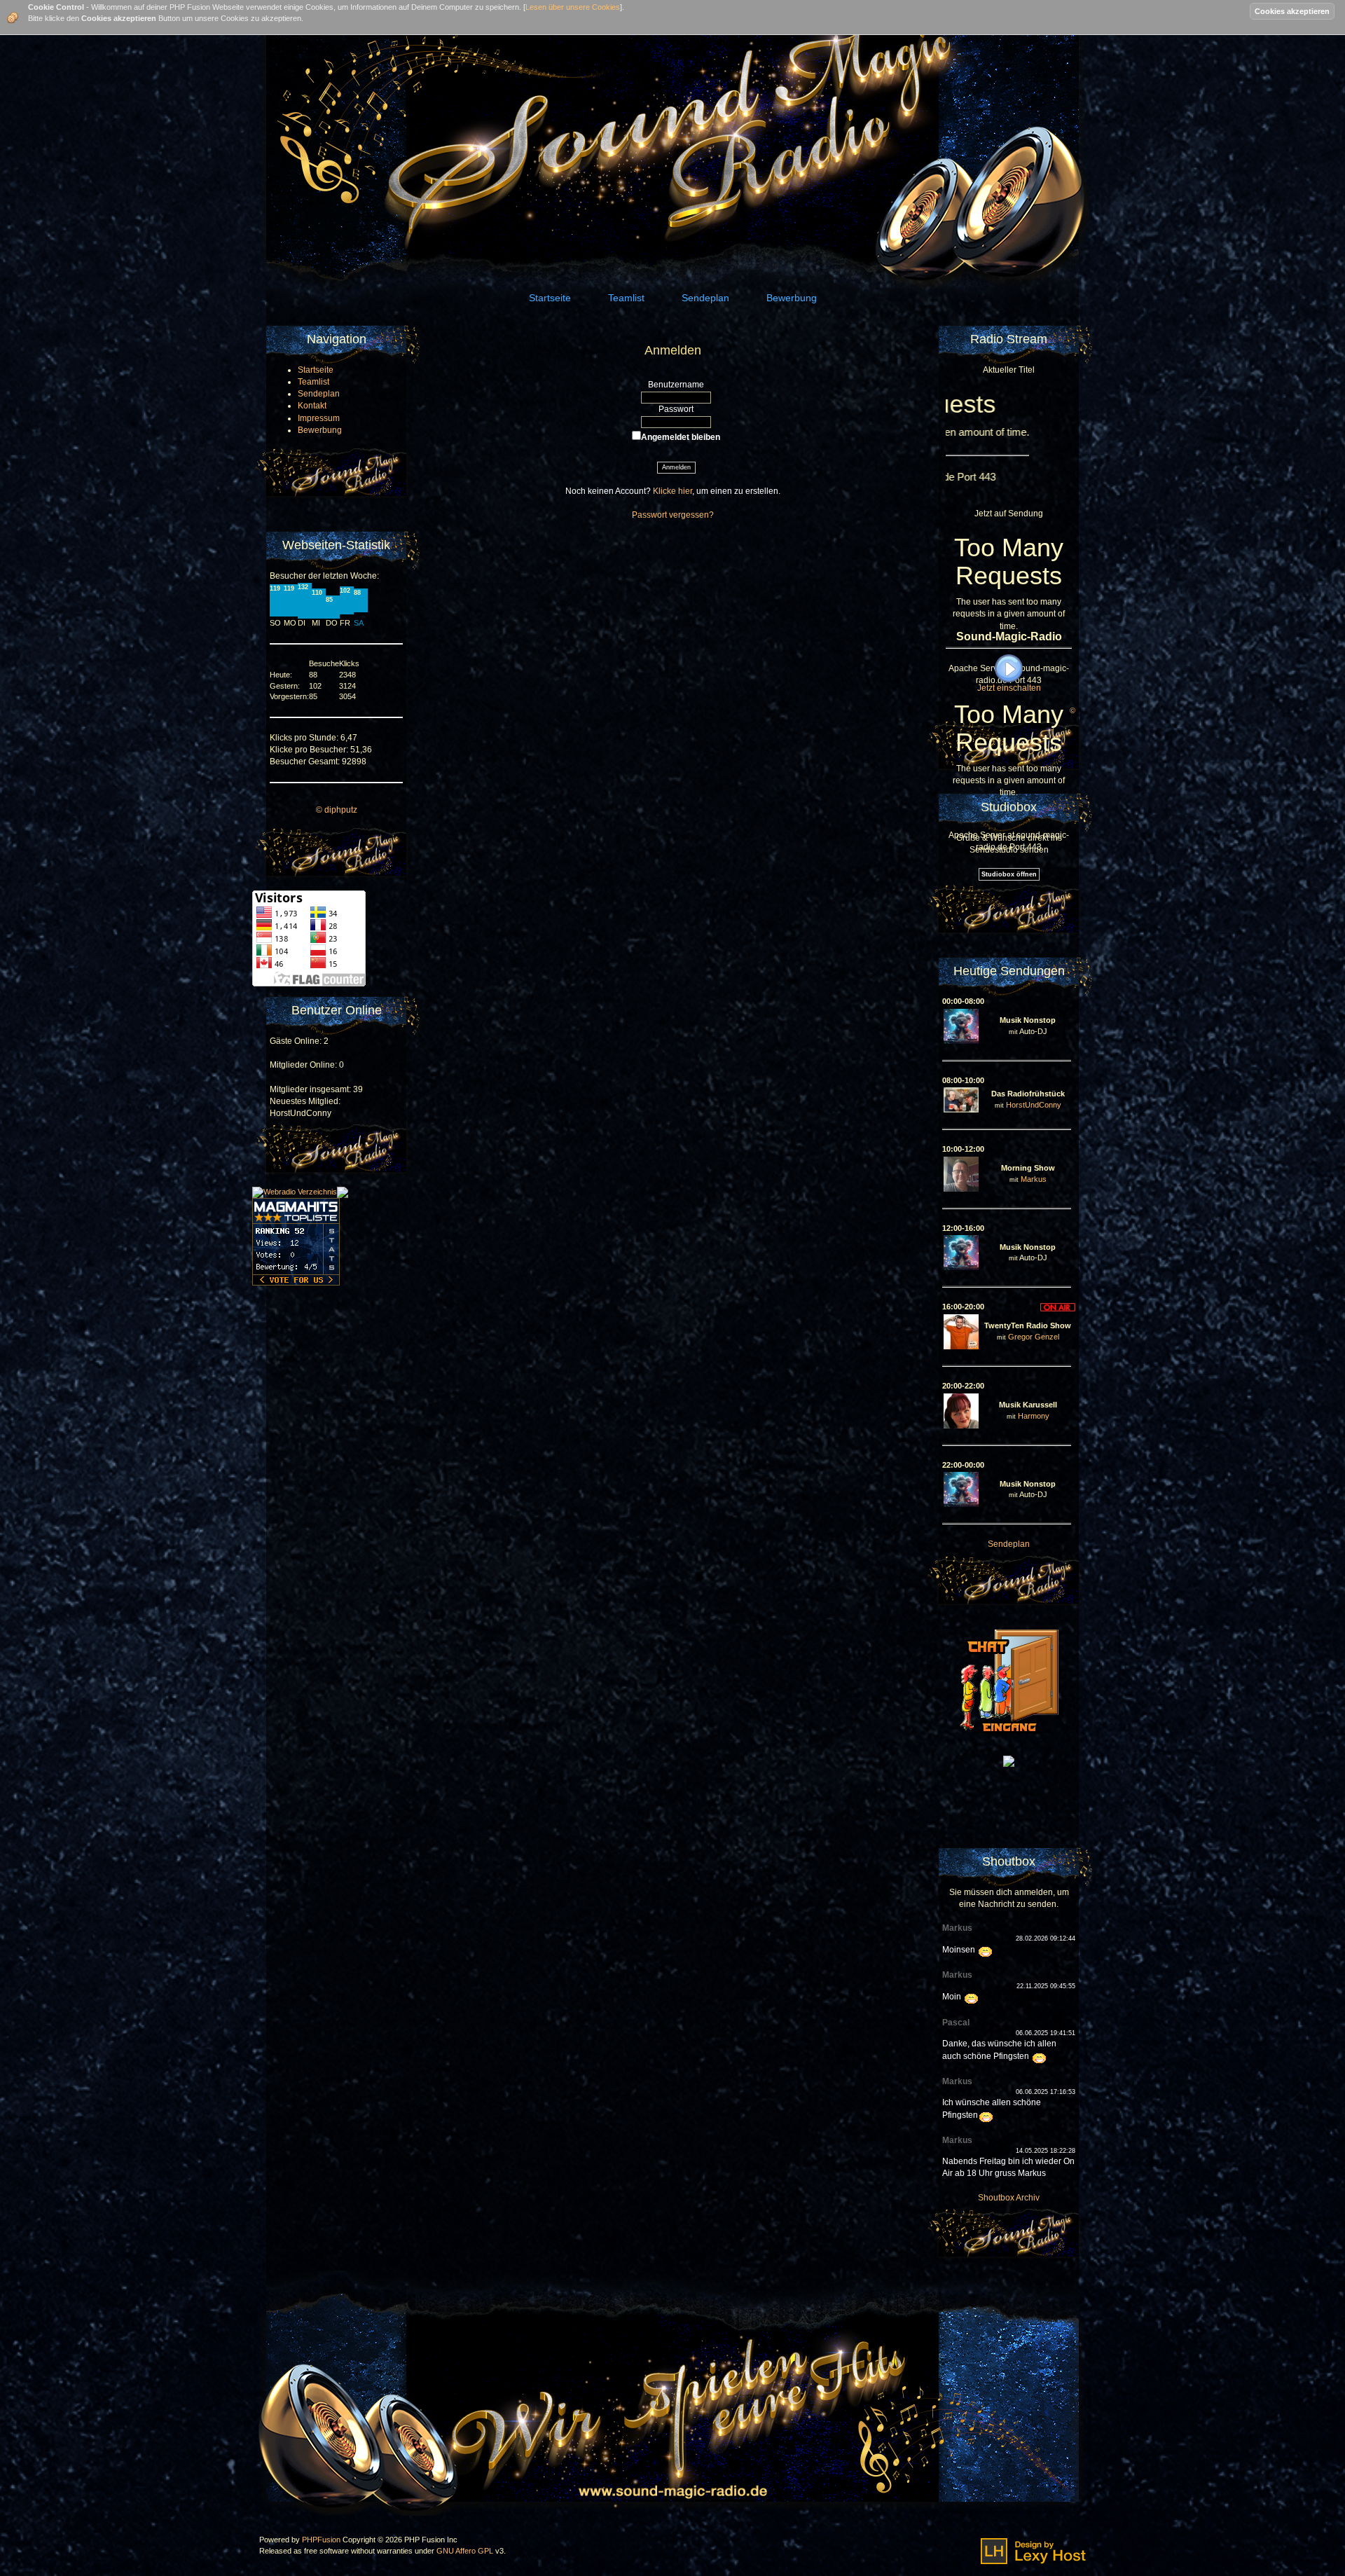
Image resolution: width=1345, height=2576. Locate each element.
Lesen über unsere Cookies (573, 7)
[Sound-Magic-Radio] (1009, 1761)
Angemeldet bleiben (681, 437)
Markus (1034, 1179)
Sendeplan (1009, 1544)
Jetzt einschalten (1009, 688)
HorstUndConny (1034, 1105)
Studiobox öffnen (1009, 874)
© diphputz (337, 810)
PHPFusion (321, 2540)
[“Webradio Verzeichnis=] (295, 1192)
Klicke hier (672, 491)
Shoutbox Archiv (1009, 2198)
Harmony (1034, 1416)
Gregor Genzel (1034, 1337)
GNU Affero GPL (465, 2551)
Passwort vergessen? (673, 515)
